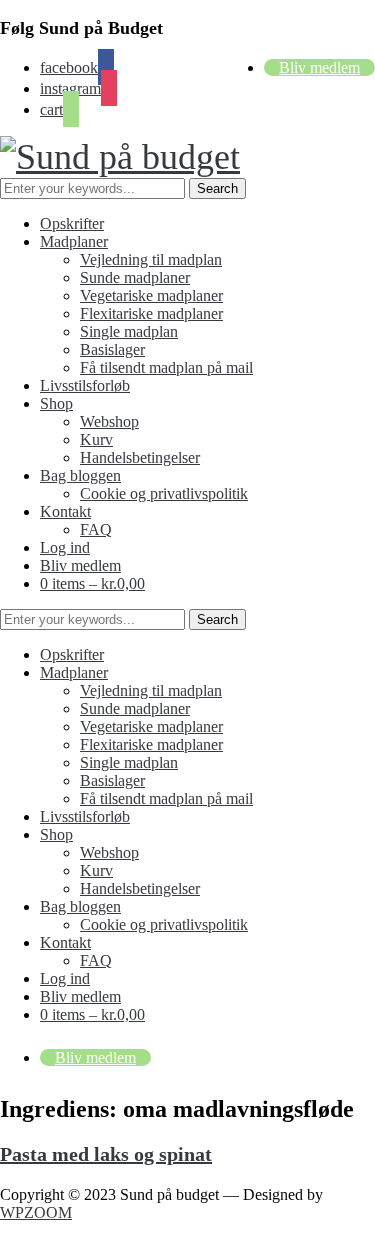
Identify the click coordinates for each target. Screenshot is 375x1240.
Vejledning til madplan (151, 259)
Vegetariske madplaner (151, 295)
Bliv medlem (319, 67)
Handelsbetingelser (140, 457)
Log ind (65, 547)
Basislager (112, 349)
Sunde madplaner (135, 277)
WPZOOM (36, 1212)
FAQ (96, 529)
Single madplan (129, 331)
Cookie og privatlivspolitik (164, 493)
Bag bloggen (80, 475)
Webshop (109, 421)
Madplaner (74, 241)
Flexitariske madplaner (151, 313)
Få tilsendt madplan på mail (166, 367)
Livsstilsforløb (85, 385)
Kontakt (65, 511)
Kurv (96, 439)
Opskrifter (72, 223)
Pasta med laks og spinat (106, 1154)
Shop (56, 403)
